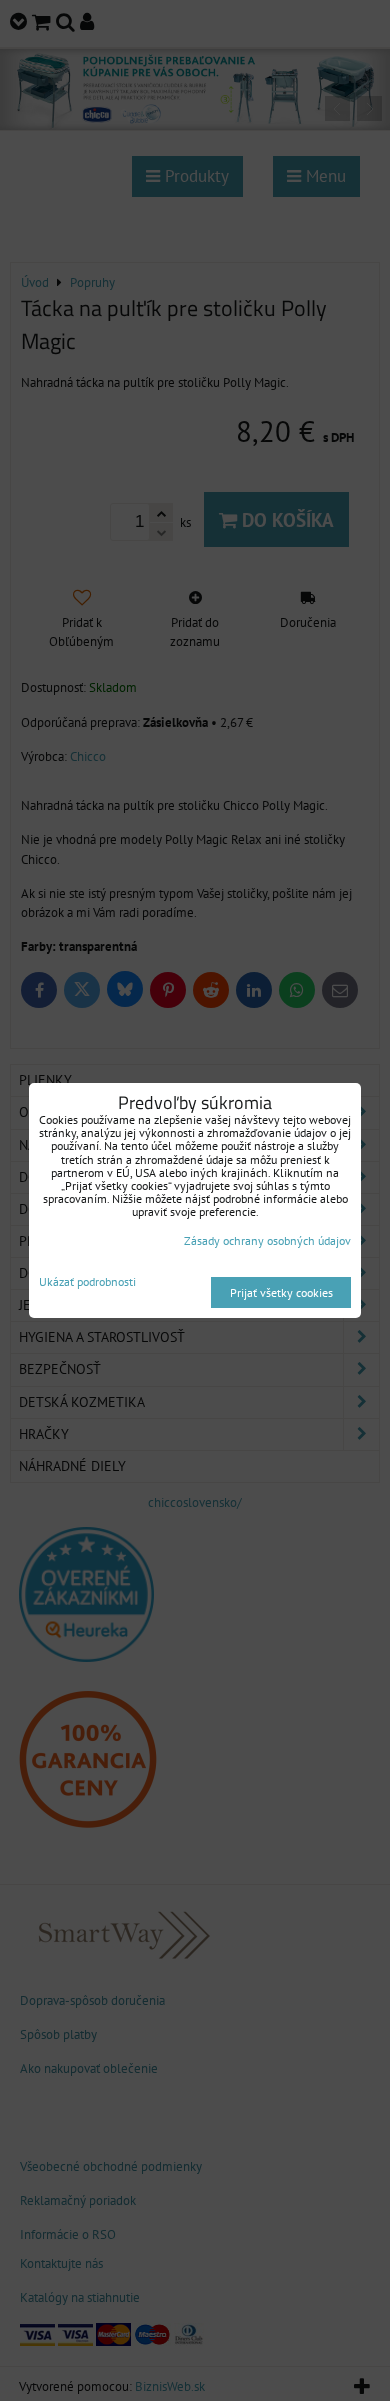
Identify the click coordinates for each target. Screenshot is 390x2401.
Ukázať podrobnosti (87, 1281)
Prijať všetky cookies (281, 1292)
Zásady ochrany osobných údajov (267, 1240)
